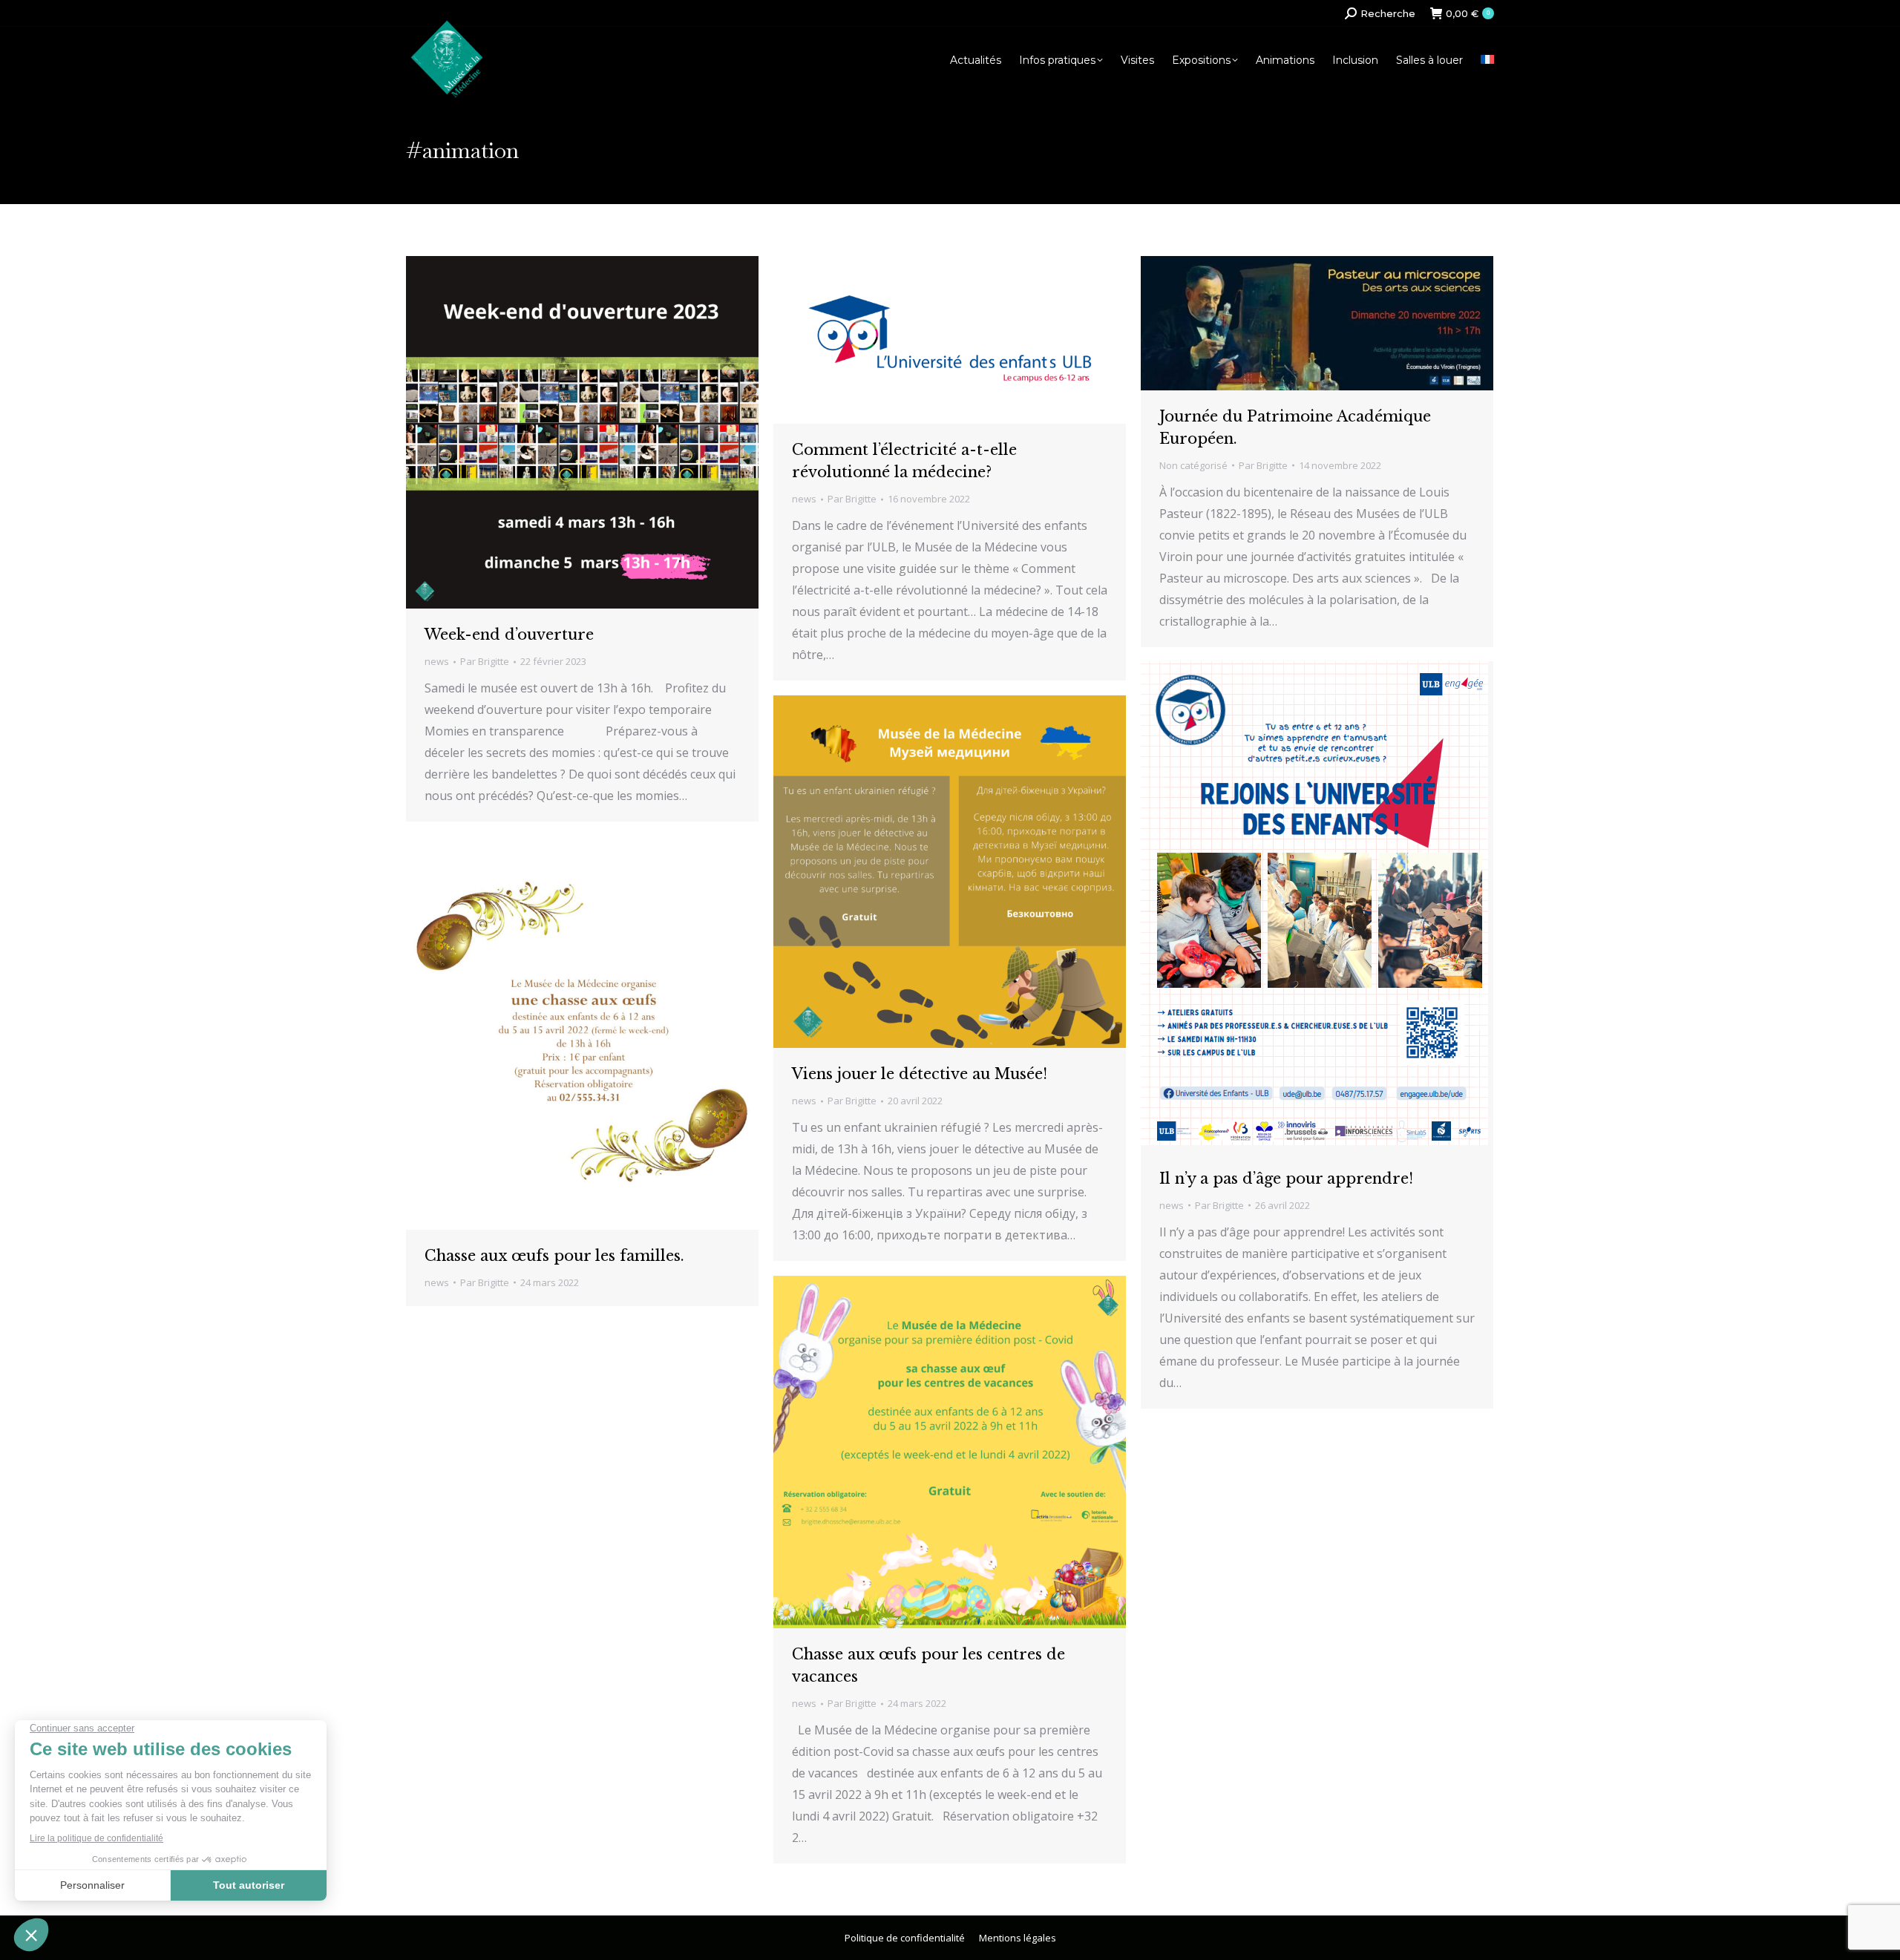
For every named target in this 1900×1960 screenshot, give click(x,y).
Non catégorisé (1193, 465)
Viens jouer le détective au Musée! (920, 1074)
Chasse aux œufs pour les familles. (554, 1256)
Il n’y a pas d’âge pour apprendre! (1286, 1179)
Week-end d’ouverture (509, 635)
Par (485, 661)
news (437, 661)
